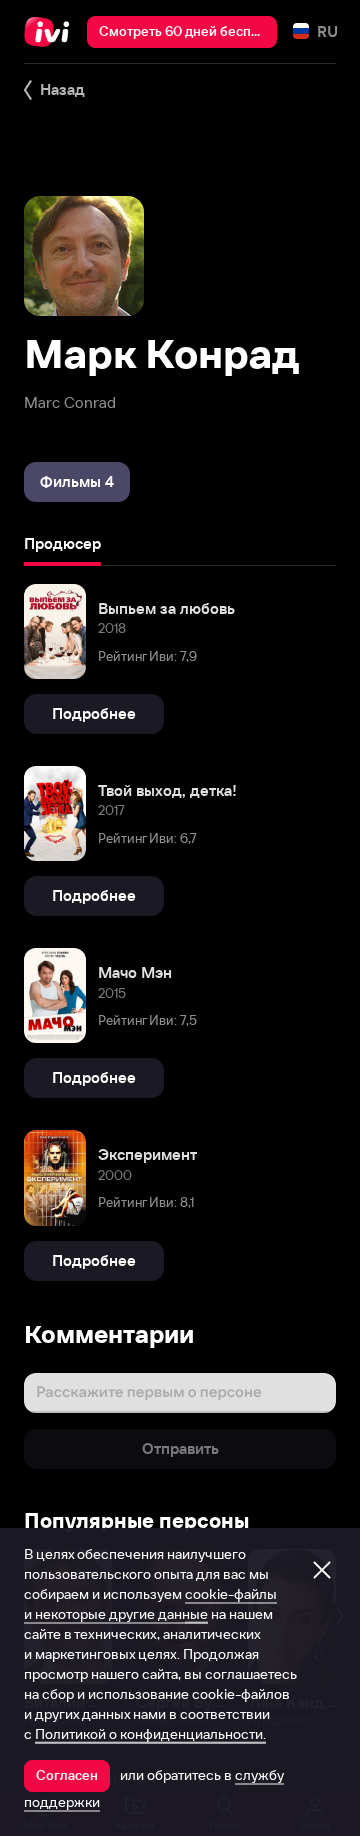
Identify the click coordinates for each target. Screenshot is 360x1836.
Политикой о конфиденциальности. (150, 1734)
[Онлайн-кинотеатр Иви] (51, 32)
